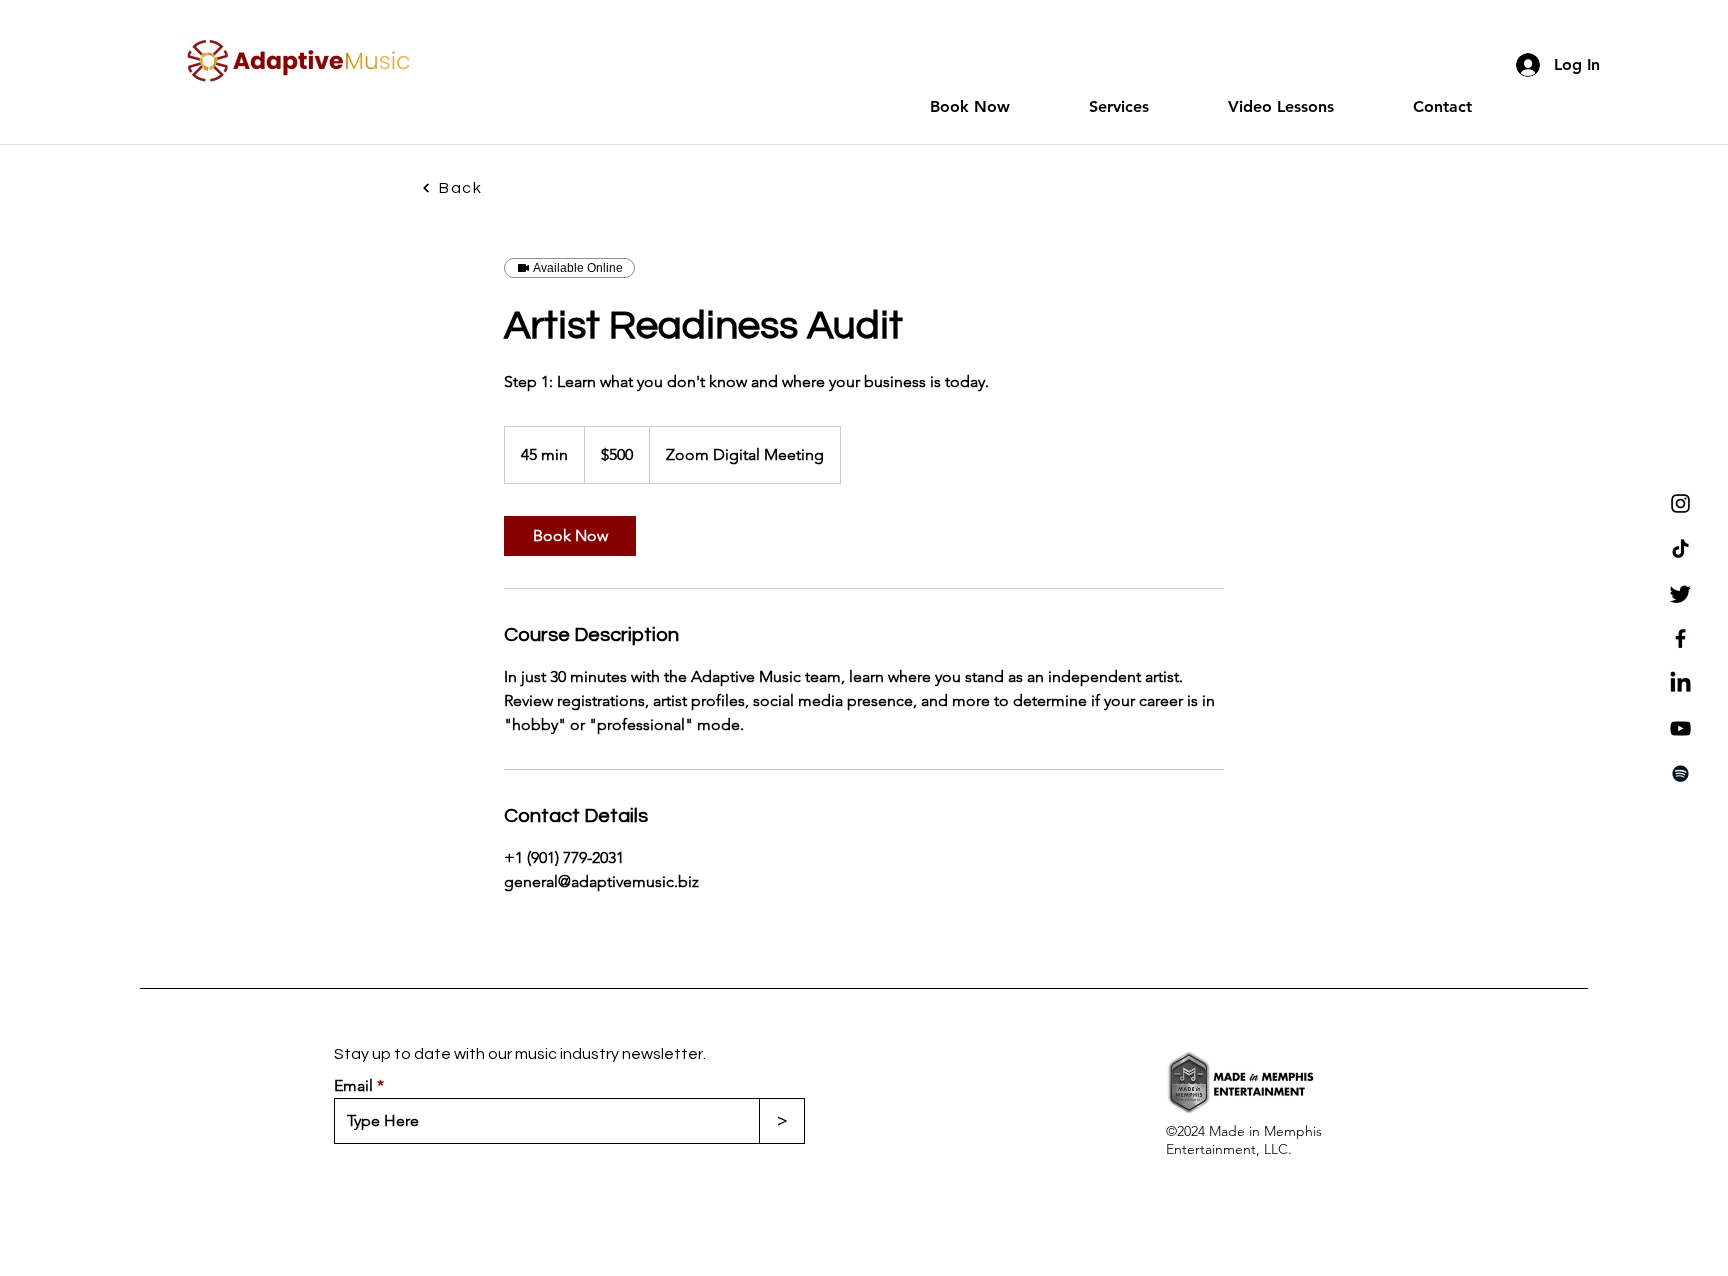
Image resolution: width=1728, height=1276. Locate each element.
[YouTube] (1680, 728)
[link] (570, 536)
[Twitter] (1680, 593)
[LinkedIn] (1680, 683)
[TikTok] (1680, 548)
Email (353, 1086)
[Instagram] (1680, 503)
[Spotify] (1680, 773)
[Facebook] (1680, 638)
